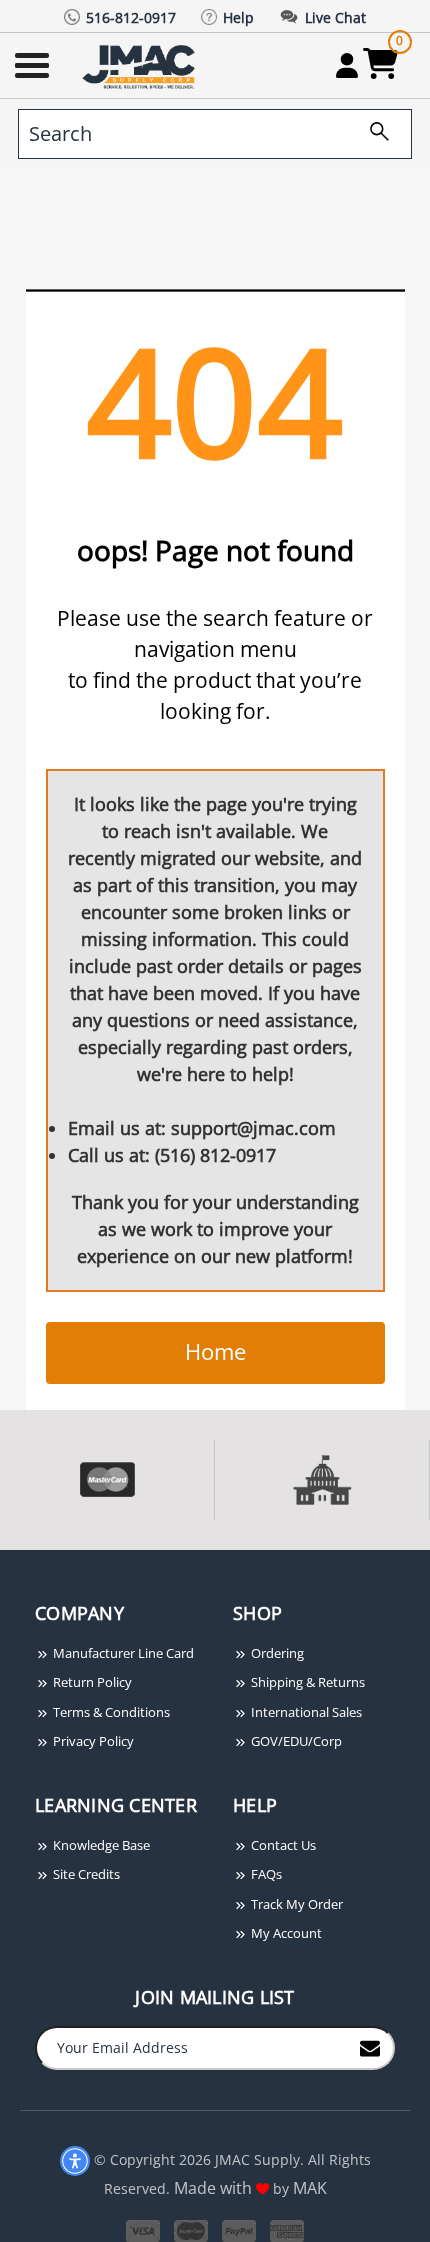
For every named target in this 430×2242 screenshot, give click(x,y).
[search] (372, 134)
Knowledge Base (100, 1845)
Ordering (276, 1653)
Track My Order (295, 1904)
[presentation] (2, 1560)
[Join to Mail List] (370, 2047)
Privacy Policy (92, 1741)
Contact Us (282, 1845)
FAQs (265, 1874)
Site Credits (85, 1874)
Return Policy (91, 1682)
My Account (285, 1933)
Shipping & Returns (306, 1682)
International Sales (305, 1712)
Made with (215, 2188)
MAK (310, 2188)
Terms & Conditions (110, 1712)
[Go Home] (141, 65)
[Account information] (346, 65)
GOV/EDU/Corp (295, 1741)
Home (215, 1351)
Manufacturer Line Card (122, 1653)
